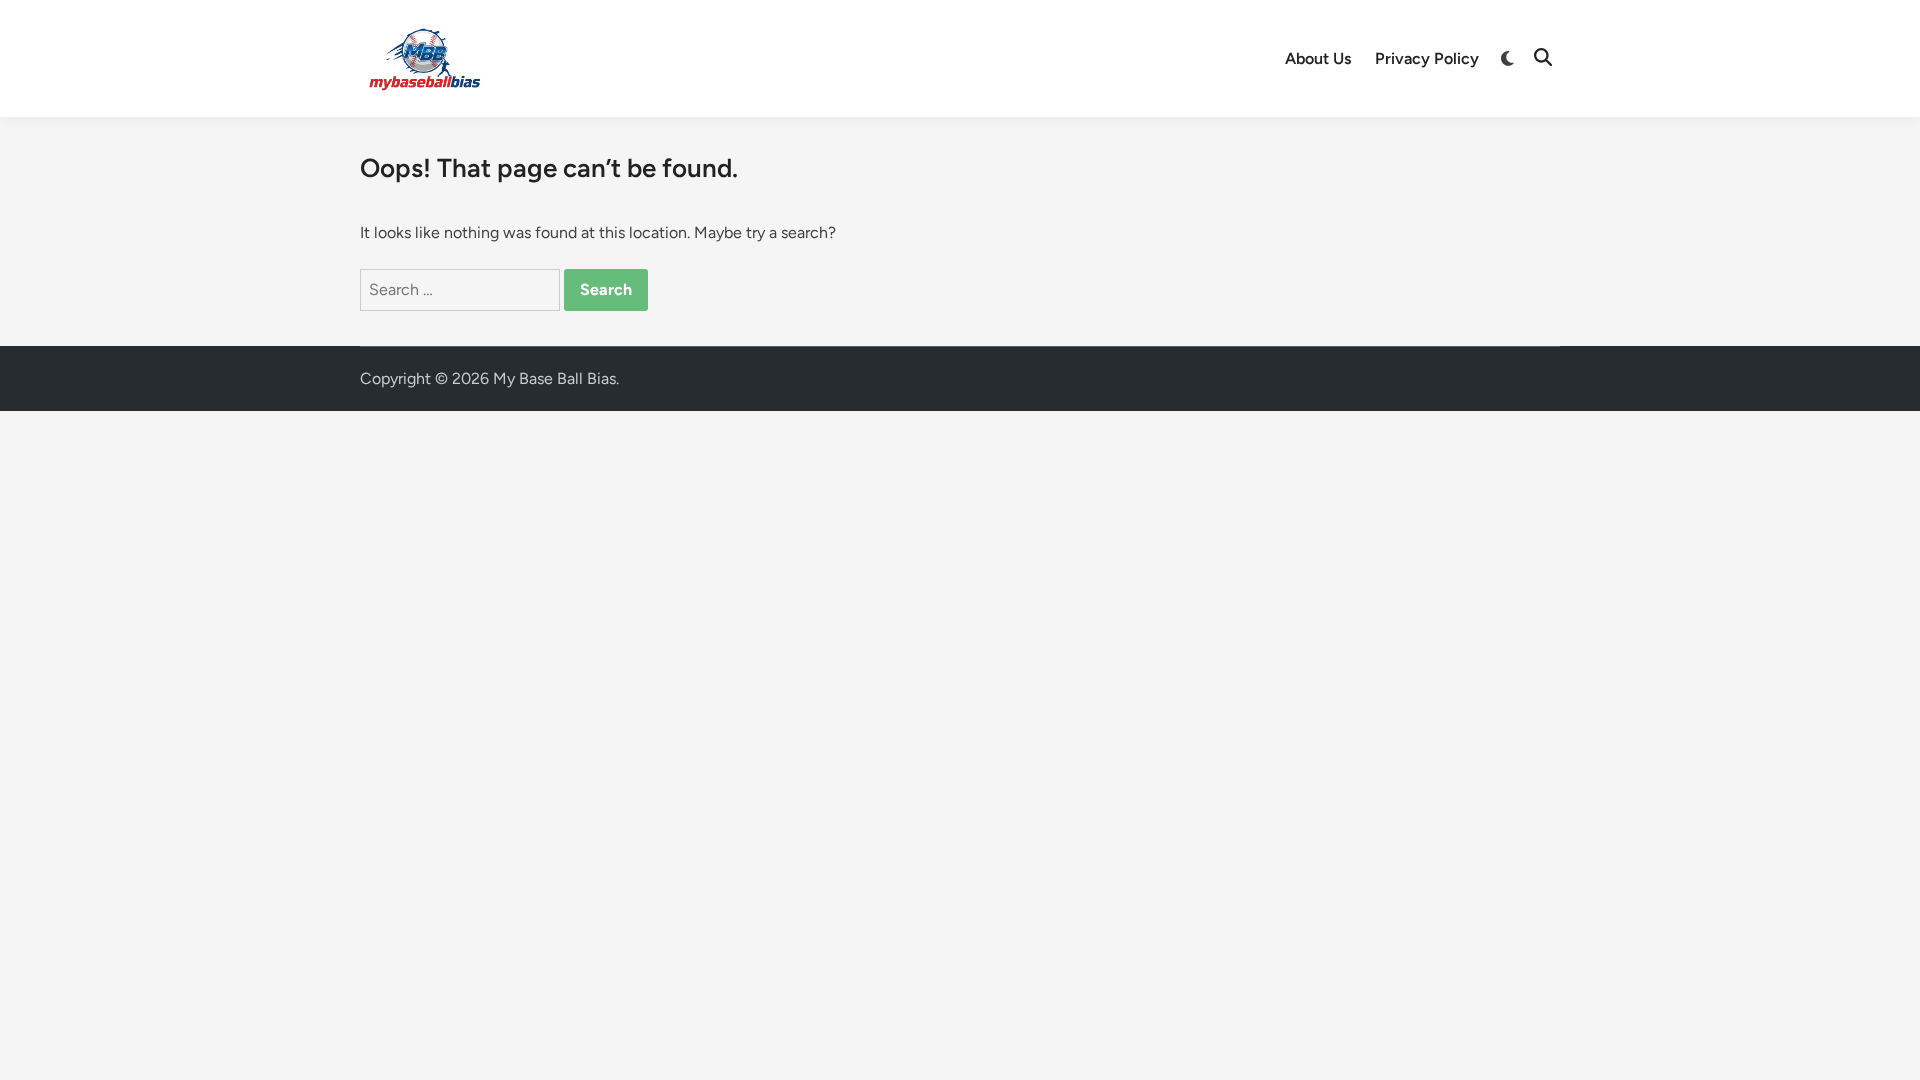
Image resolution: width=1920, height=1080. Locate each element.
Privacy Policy (1427, 58)
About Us (1318, 58)
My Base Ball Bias (554, 378)
